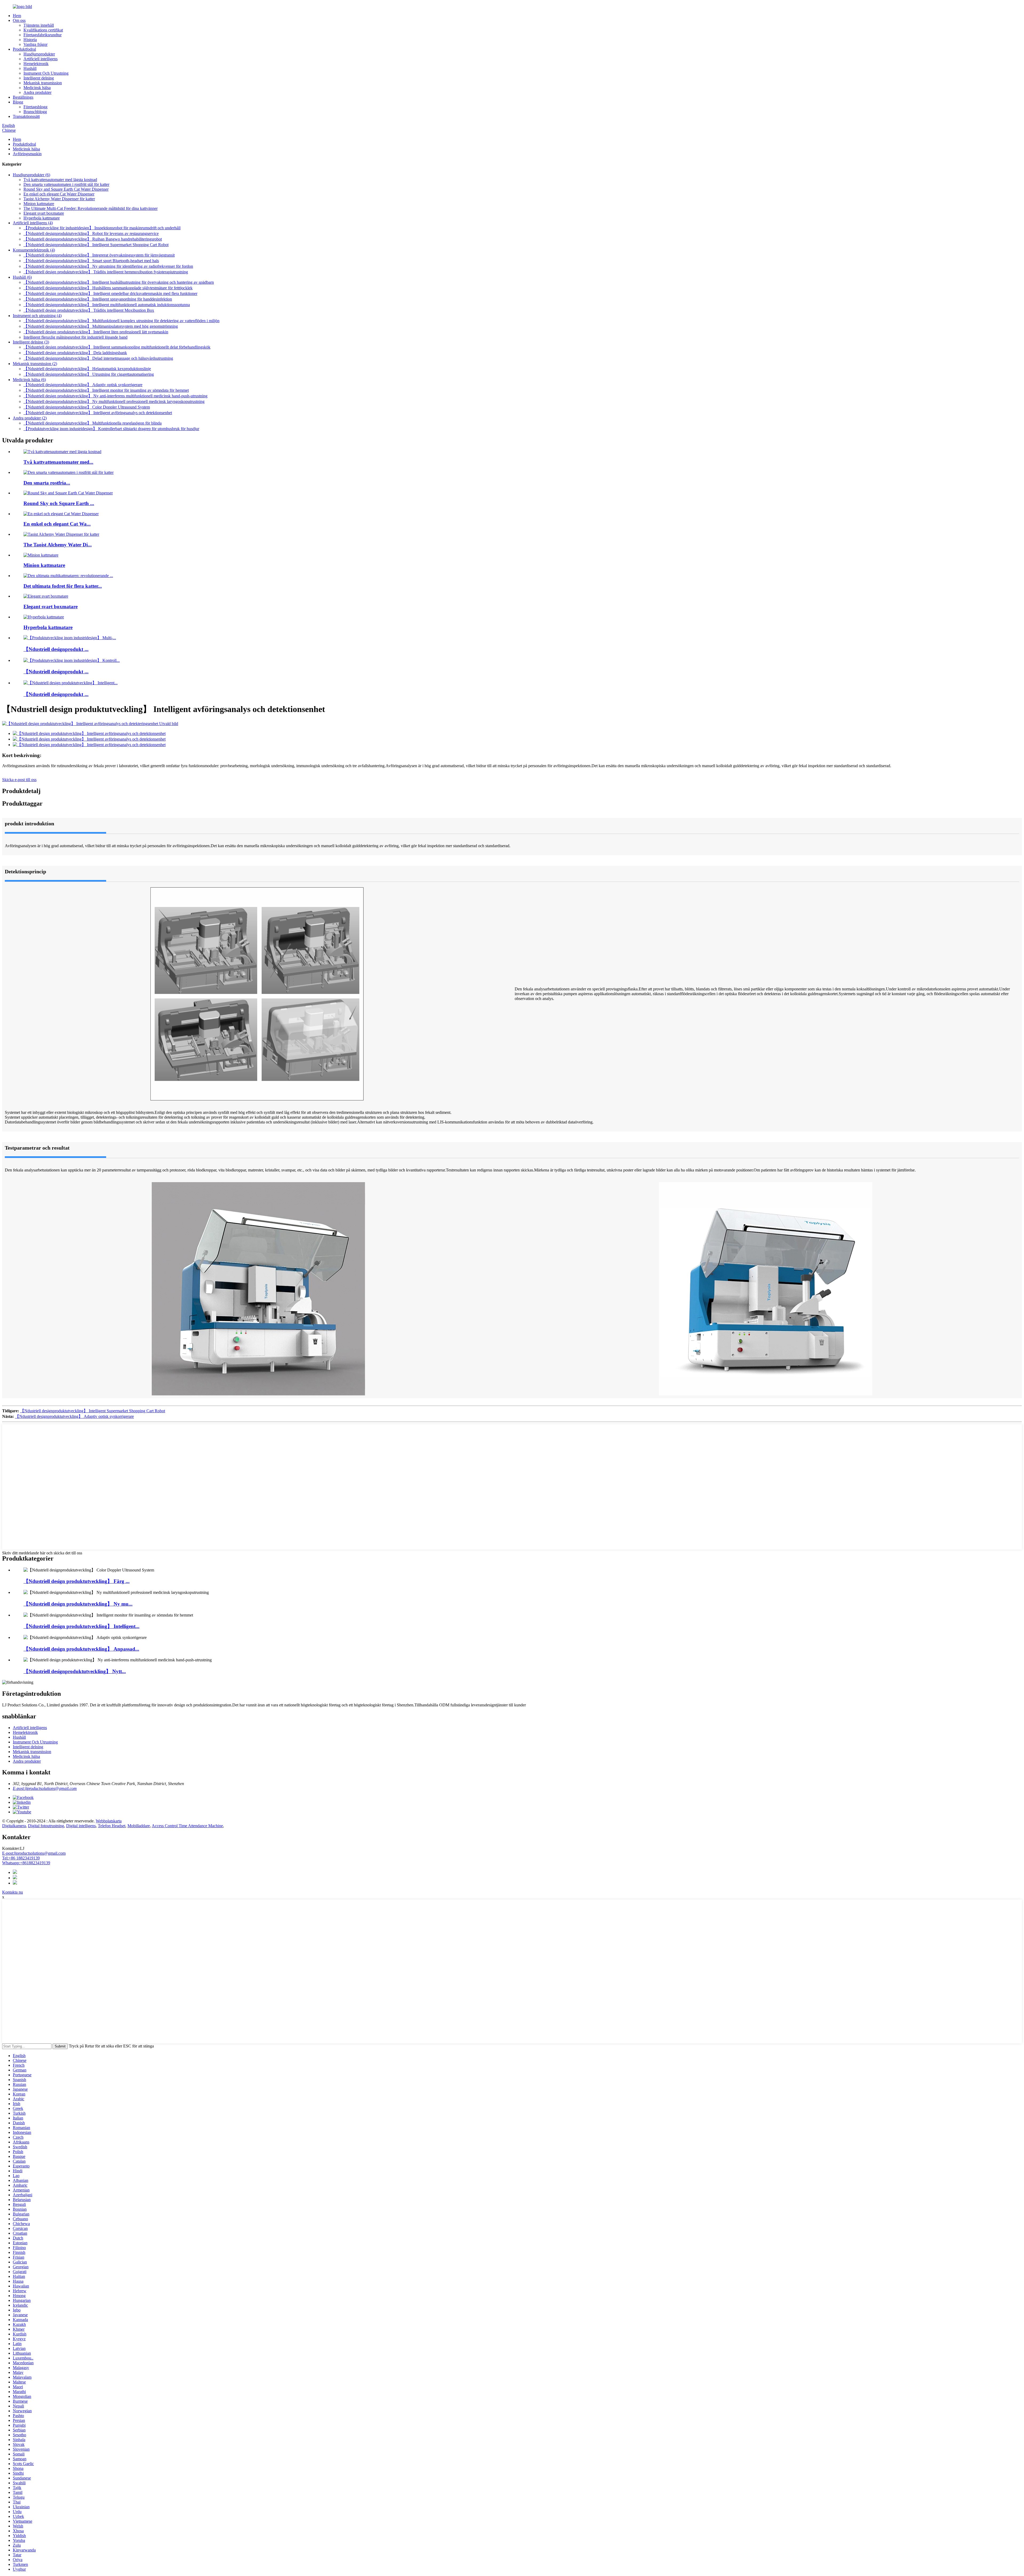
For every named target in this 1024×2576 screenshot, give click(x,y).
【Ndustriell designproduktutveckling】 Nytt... (75, 1671)
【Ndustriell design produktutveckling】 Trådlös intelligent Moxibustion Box (89, 310)
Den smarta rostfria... (47, 483)
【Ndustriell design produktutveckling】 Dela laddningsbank (75, 353)
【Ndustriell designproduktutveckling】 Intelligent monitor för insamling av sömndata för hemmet (106, 390)
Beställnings (23, 97)
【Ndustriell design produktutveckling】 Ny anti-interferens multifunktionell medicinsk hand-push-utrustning (115, 396)
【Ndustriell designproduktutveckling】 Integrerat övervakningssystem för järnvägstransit (99, 255)
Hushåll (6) (22, 277)
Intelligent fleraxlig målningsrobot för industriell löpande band (75, 337)
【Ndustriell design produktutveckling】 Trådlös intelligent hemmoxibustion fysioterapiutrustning (106, 272)
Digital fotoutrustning (46, 1826)
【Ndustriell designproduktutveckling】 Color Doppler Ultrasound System (87, 407)
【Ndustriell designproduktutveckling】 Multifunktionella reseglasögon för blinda (93, 423)
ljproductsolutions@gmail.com (34, 1853)
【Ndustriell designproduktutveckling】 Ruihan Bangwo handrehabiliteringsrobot (93, 239)
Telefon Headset (112, 1826)
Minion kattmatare (39, 204)
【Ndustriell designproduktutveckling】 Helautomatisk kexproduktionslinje (87, 369)
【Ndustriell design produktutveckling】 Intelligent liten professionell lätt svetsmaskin (96, 332)
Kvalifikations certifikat (43, 30)
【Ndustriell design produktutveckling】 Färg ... (77, 1581)
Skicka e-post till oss (19, 780)
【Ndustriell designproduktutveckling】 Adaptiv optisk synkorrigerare (83, 385)
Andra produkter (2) (30, 418)
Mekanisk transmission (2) (35, 364)
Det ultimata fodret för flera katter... (63, 586)
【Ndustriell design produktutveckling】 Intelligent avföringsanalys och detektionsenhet (98, 413)
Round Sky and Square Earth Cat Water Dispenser (66, 189)
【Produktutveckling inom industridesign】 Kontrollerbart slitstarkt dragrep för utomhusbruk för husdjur (111, 429)
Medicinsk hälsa (37, 88)
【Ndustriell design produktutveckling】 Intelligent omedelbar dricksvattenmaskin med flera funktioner (110, 293)
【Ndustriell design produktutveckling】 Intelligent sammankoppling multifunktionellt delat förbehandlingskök (117, 347)
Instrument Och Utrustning (46, 73)
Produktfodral (24, 49)
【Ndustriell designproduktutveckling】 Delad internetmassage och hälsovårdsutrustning (98, 358)
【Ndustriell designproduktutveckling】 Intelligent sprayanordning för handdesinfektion (98, 299)
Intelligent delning (39, 78)
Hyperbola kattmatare (42, 218)
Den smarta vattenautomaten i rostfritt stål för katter (66, 184)
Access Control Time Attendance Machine (187, 1826)
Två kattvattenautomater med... (58, 462)
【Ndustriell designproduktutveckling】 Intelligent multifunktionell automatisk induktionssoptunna (107, 305)
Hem (17, 16)
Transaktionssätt (26, 116)
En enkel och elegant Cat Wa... (57, 524)
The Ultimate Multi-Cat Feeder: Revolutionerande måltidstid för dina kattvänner (91, 208)
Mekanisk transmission (43, 83)
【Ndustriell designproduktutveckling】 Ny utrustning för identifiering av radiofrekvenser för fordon (108, 266)
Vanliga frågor (35, 44)
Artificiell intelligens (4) (33, 223)
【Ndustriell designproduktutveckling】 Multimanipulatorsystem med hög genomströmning (101, 326)
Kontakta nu (13, 1892)
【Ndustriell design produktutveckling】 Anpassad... (81, 1649)
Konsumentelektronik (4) (34, 250)
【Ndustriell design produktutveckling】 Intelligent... (81, 1626)
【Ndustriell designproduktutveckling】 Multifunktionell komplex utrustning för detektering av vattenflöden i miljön (121, 321)
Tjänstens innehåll (39, 25)
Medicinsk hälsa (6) (29, 380)
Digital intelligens (81, 1826)
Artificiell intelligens (41, 59)
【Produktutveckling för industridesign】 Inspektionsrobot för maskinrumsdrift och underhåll (102, 228)
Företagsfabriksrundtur (43, 35)
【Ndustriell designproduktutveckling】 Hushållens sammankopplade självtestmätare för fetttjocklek (108, 288)
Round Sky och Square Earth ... (59, 503)
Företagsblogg (35, 107)
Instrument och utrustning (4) (37, 316)
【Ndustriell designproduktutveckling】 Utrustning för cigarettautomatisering (89, 374)
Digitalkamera (14, 1826)
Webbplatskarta (109, 1821)
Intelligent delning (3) (31, 342)
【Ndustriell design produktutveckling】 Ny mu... (78, 1604)
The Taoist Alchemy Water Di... (58, 545)
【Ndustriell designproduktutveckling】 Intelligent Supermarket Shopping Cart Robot (96, 245)
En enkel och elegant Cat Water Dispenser (59, 194)
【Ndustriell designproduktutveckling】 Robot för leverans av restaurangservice (91, 233)
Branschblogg (35, 112)
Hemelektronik (36, 64)
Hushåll (30, 68)
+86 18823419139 (21, 1858)
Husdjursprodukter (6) (31, 175)
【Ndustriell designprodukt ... (56, 649)
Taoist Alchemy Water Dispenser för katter (59, 199)
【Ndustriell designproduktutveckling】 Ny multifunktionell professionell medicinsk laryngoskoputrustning (114, 401)
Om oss (19, 20)
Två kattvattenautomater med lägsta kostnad (60, 180)
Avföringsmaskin (27, 154)
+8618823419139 (26, 1863)
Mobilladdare (139, 1826)
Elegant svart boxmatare (44, 213)
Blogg (18, 102)
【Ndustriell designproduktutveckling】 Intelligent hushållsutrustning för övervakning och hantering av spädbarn (119, 282)
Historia (30, 40)
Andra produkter (37, 92)
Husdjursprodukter (39, 54)
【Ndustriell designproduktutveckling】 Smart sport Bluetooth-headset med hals (91, 261)
